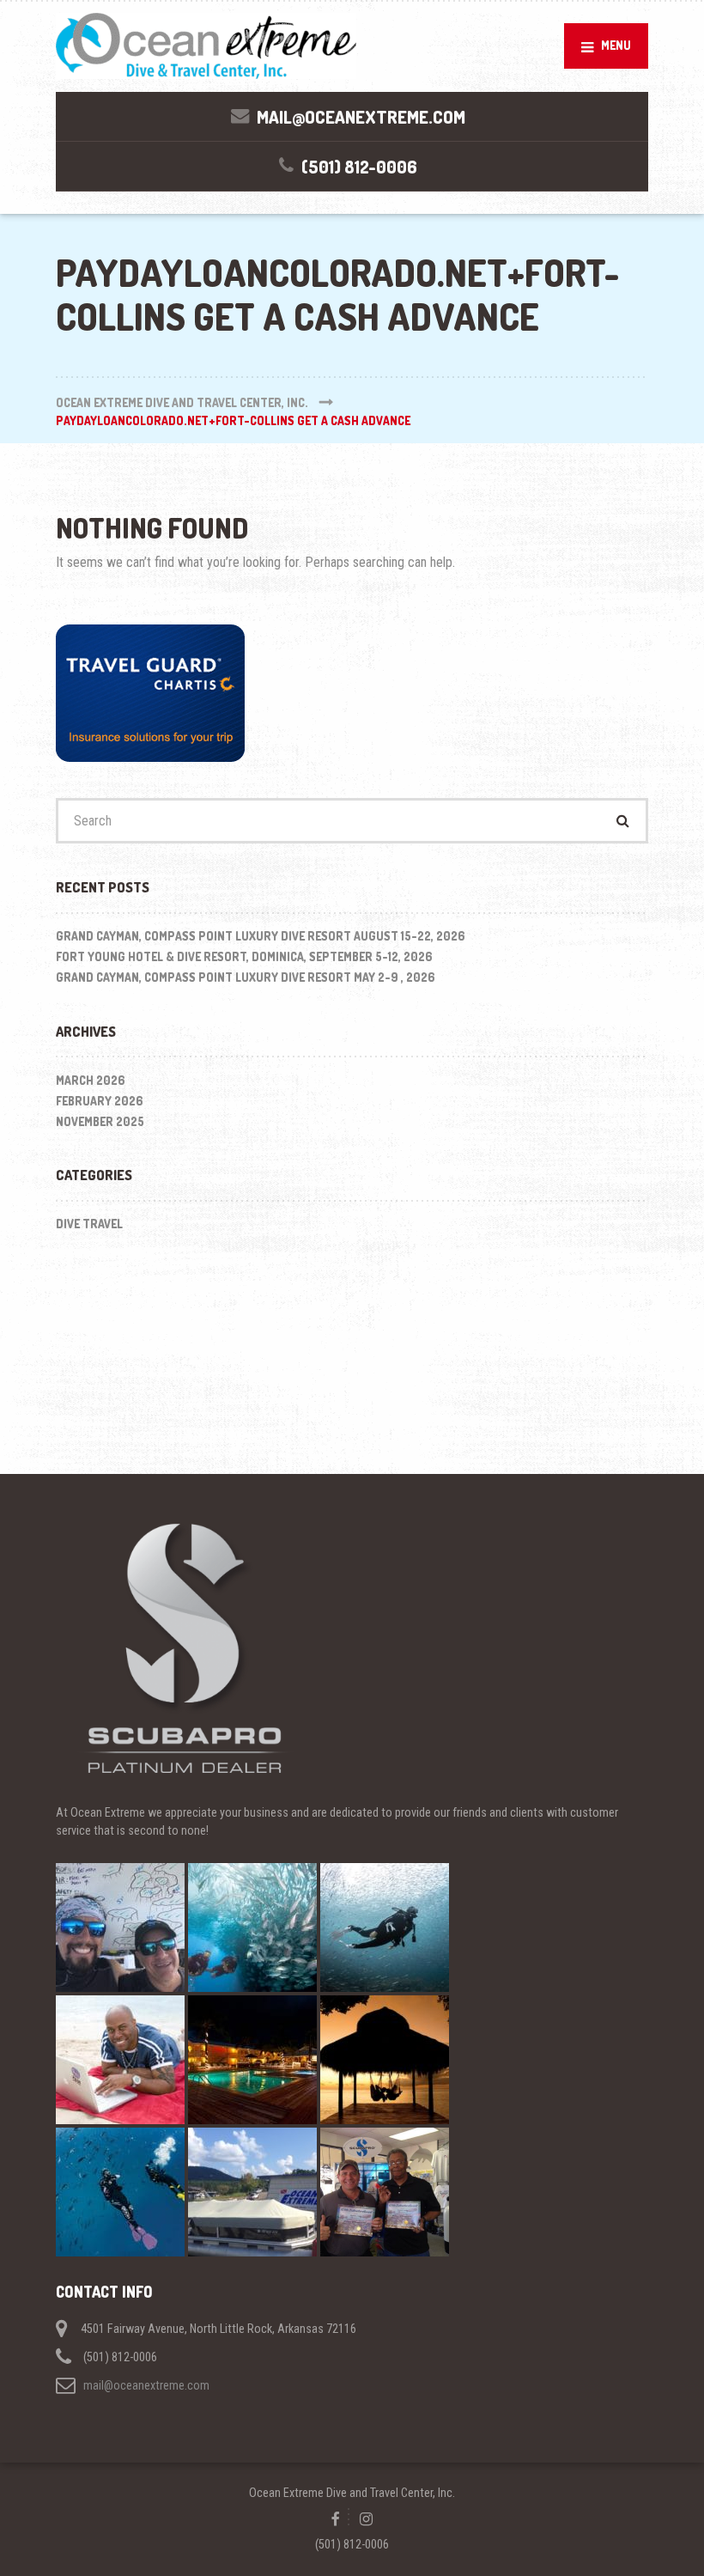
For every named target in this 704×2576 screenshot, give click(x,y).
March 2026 (91, 1080)
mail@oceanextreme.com (146, 2385)
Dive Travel (89, 1224)
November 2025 (100, 1121)
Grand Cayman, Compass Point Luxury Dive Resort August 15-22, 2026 (261, 936)
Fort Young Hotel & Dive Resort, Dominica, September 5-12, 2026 (244, 956)
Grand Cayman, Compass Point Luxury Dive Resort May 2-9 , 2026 (246, 977)
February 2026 (100, 1101)
